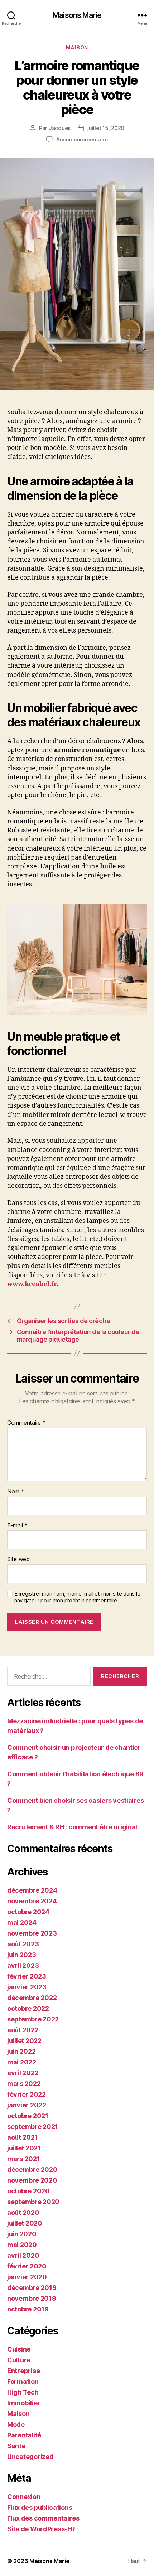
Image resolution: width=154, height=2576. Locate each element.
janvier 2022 (27, 2105)
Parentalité (24, 2435)
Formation (23, 2381)
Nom (16, 1492)
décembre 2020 (32, 2170)
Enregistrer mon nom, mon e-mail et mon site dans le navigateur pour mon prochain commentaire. (77, 1597)
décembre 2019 (32, 2288)
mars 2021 (24, 2159)
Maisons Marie (77, 15)
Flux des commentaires (43, 2518)
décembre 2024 (32, 1890)
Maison (77, 47)
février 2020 (27, 2266)
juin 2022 (21, 2051)
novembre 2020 (32, 2180)
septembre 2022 (33, 2019)
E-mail (17, 1526)
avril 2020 (23, 2255)
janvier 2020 (27, 2277)
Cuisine (19, 2349)
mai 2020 (22, 2245)
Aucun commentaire (82, 139)
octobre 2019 (28, 2309)
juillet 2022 (24, 2041)
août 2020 (23, 2212)
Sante (16, 2446)
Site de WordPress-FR (41, 2529)
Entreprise (23, 2371)
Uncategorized (30, 2457)
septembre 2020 (33, 2202)
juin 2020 (22, 2234)
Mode (16, 2424)
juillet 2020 (25, 2223)
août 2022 (23, 2030)
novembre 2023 (32, 1933)
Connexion (24, 2497)
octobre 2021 (28, 2116)
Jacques (60, 128)
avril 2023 (23, 1965)
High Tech (23, 2392)
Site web (18, 1559)
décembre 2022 (32, 1998)
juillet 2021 (24, 2148)
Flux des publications (40, 2507)
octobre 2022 (28, 2008)
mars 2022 (24, 2084)
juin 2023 (22, 1955)
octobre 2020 (28, 2191)
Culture (19, 2360)
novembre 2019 (32, 2298)
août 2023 (23, 1944)
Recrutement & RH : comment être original (72, 1827)
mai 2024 (22, 1923)
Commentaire (27, 1423)
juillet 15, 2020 (106, 128)
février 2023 (27, 1976)
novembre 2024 (32, 1901)
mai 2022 (22, 2062)
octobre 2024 (28, 1912)
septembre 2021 (33, 2127)
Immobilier (24, 2403)
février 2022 (27, 2094)
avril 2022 (23, 2073)
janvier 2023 (27, 1987)
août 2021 (23, 2137)
